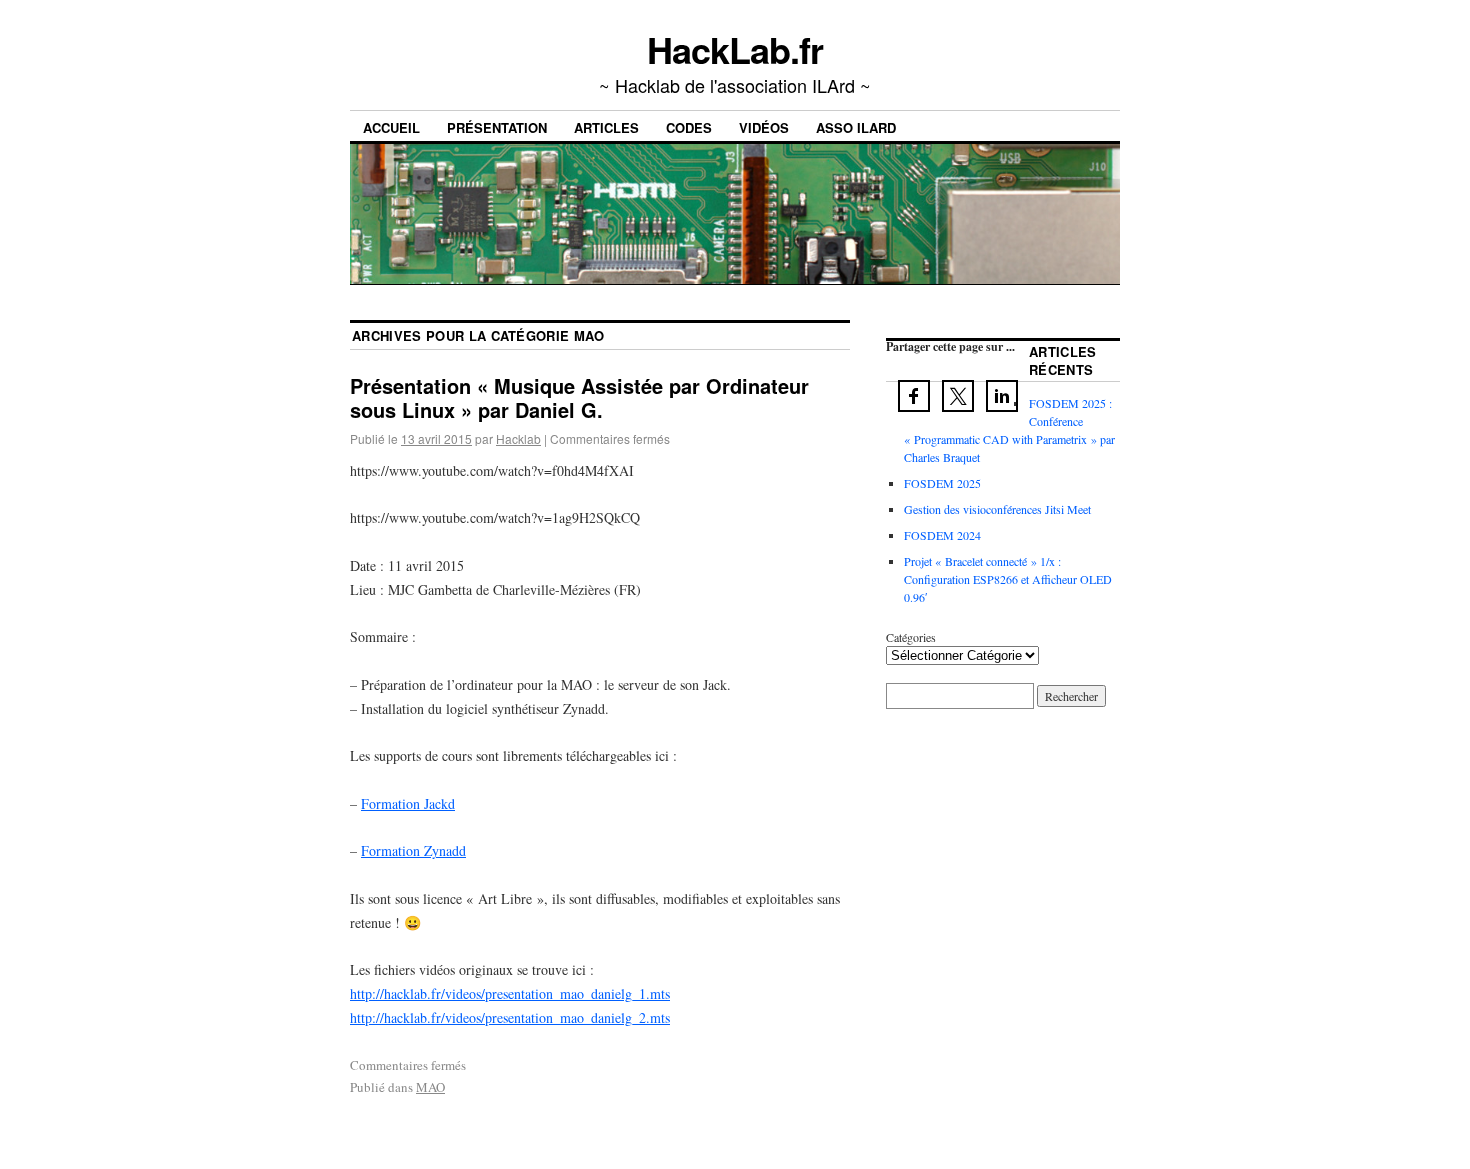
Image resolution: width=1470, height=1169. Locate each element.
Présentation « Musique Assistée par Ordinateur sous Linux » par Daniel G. (579, 397)
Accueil (391, 127)
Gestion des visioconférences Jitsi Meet (997, 509)
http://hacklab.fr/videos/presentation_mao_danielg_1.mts (510, 993)
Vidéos (764, 127)
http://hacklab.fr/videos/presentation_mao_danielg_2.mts (510, 1017)
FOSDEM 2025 (942, 483)
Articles (606, 127)
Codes (689, 127)
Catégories (911, 637)
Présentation (497, 127)
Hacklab (518, 438)
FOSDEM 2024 (942, 535)
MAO (430, 1087)
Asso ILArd (856, 127)
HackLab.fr (734, 49)
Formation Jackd (408, 803)
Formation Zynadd (413, 850)
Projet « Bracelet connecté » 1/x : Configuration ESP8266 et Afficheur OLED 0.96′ (1008, 579)
